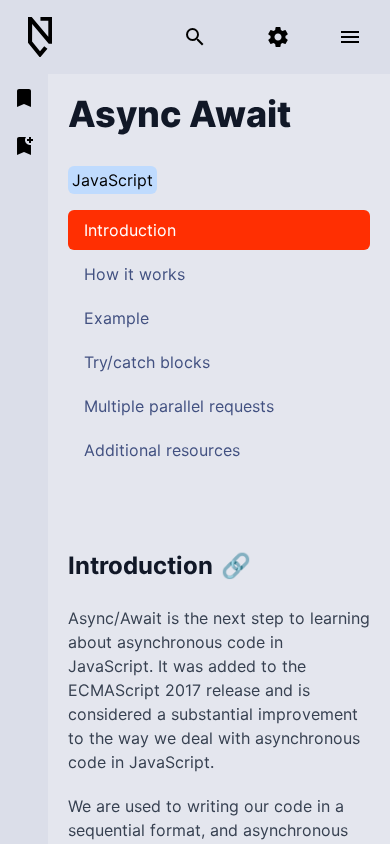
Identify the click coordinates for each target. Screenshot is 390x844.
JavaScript (112, 180)
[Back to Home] (48, 37)
